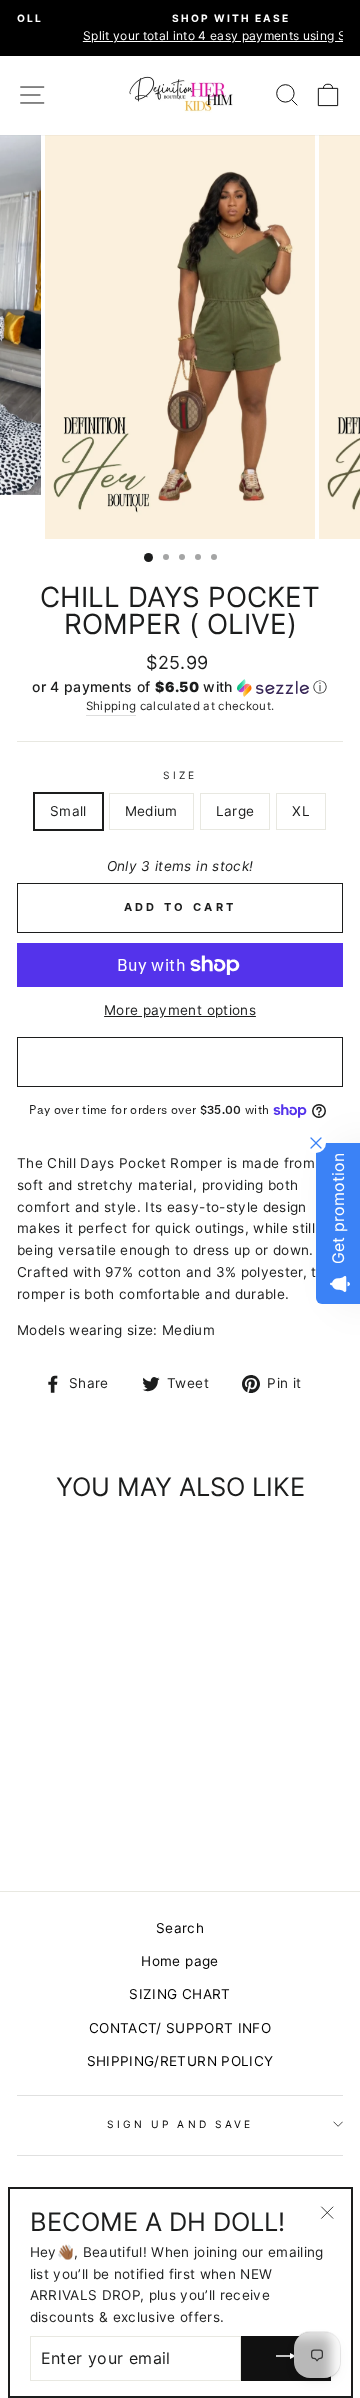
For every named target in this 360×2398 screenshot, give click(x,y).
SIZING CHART (179, 1994)
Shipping (111, 706)
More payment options (180, 1010)
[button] (180, 687)
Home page (179, 1961)
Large (235, 811)
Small (68, 811)
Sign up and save (180, 2124)
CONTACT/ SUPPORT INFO (180, 2028)
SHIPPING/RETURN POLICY (180, 2061)
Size (180, 775)
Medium (151, 811)
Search (180, 1928)
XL (301, 811)
